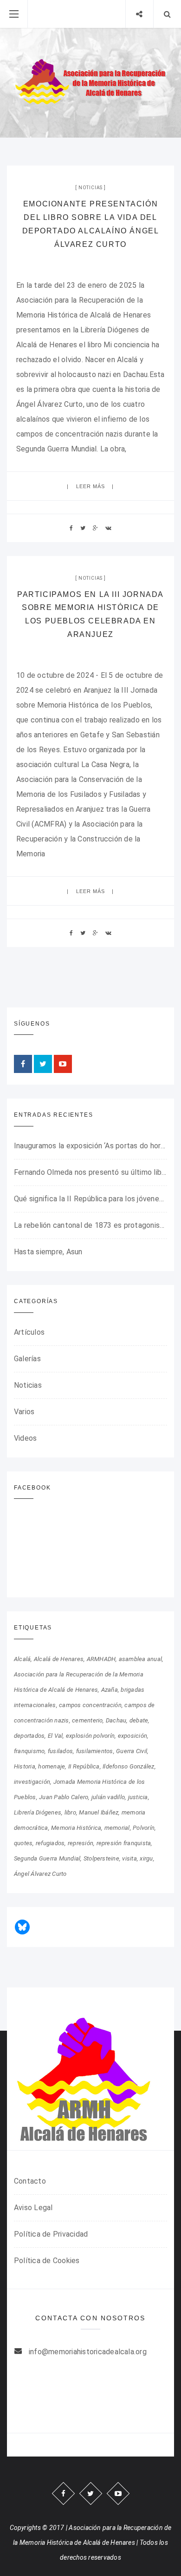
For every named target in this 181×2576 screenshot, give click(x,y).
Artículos (29, 1332)
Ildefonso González (128, 1766)
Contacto (30, 2181)
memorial (117, 1828)
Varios (24, 1412)
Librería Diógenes (38, 1812)
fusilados (60, 1751)
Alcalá (22, 1659)
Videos (25, 1438)
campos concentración (90, 1705)
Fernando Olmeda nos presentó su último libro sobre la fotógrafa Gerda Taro (90, 1172)
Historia (25, 1766)
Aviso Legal (33, 2208)
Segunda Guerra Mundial (47, 1858)
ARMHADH (101, 1659)
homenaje (52, 1766)
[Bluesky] (22, 1927)
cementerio (87, 1720)
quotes (23, 1843)
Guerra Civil (132, 1751)
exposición (133, 1736)
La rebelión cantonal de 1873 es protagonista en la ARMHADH (90, 1225)
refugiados (50, 1843)
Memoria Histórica (76, 1828)
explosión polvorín (90, 1736)
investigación (32, 1782)
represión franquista (124, 1843)
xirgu (146, 1858)
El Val (55, 1736)
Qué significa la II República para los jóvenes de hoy (90, 1199)
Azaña (110, 1690)
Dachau (116, 1720)
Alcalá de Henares (59, 1659)
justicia (138, 1797)
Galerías (27, 1359)
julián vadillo (108, 1797)
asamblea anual (140, 1659)
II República (84, 1766)
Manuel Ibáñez (99, 1812)
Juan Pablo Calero (64, 1797)
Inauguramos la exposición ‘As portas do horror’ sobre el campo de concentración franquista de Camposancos (90, 1146)
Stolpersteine (101, 1858)
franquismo (29, 1751)
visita (129, 1858)
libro (70, 1812)
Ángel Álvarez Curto (40, 1874)
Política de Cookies (47, 2261)
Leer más (91, 486)
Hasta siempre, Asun (48, 1252)
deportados (29, 1736)
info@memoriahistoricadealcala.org (88, 2352)
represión (81, 1843)
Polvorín (144, 1828)
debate (139, 1720)
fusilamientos (95, 1751)
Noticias (90, 188)
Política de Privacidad (51, 2234)
